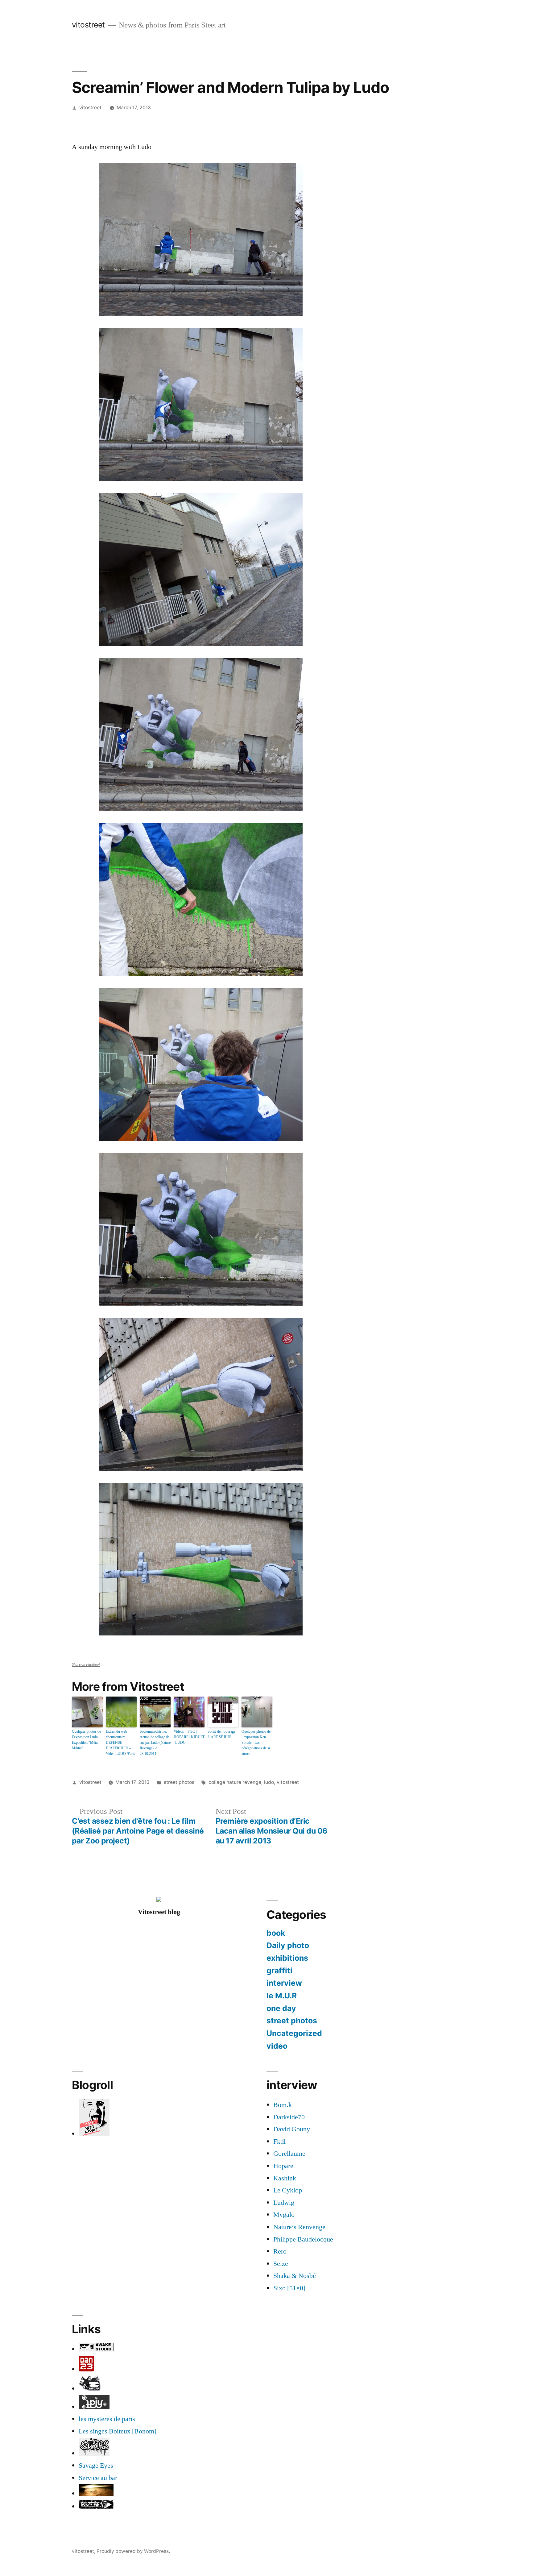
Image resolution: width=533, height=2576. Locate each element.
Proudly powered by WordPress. (133, 2551)
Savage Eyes (96, 2466)
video (277, 2046)
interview (284, 1983)
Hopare (283, 2166)
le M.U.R (282, 1996)
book (276, 1933)
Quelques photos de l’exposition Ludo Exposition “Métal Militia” (86, 1740)
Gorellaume (289, 2154)
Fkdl (279, 2142)
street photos (179, 1782)
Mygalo (284, 2215)
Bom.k (283, 2105)
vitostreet (88, 25)
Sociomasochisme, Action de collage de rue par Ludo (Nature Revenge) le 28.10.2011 (155, 1743)
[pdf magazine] (94, 2453)
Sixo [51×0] (289, 2288)
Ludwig (284, 2203)
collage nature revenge (235, 1782)
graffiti (279, 1971)
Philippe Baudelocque (303, 2239)
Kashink (285, 2178)
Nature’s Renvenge (299, 2227)
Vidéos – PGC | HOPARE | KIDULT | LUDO (189, 1737)
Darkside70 (289, 2117)
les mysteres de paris (107, 2419)
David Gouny (292, 2129)
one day (281, 2008)
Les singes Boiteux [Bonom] (118, 2431)
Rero (280, 2251)
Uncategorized (294, 2033)
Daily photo (288, 1945)
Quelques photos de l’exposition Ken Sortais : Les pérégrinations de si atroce (256, 1743)
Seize (281, 2264)
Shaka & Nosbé (295, 2276)
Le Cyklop (288, 2190)
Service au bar (98, 2478)
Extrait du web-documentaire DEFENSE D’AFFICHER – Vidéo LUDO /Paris (120, 1743)
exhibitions (287, 1958)
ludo (269, 1782)
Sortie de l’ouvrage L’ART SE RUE (221, 1734)
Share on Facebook (86, 1665)
